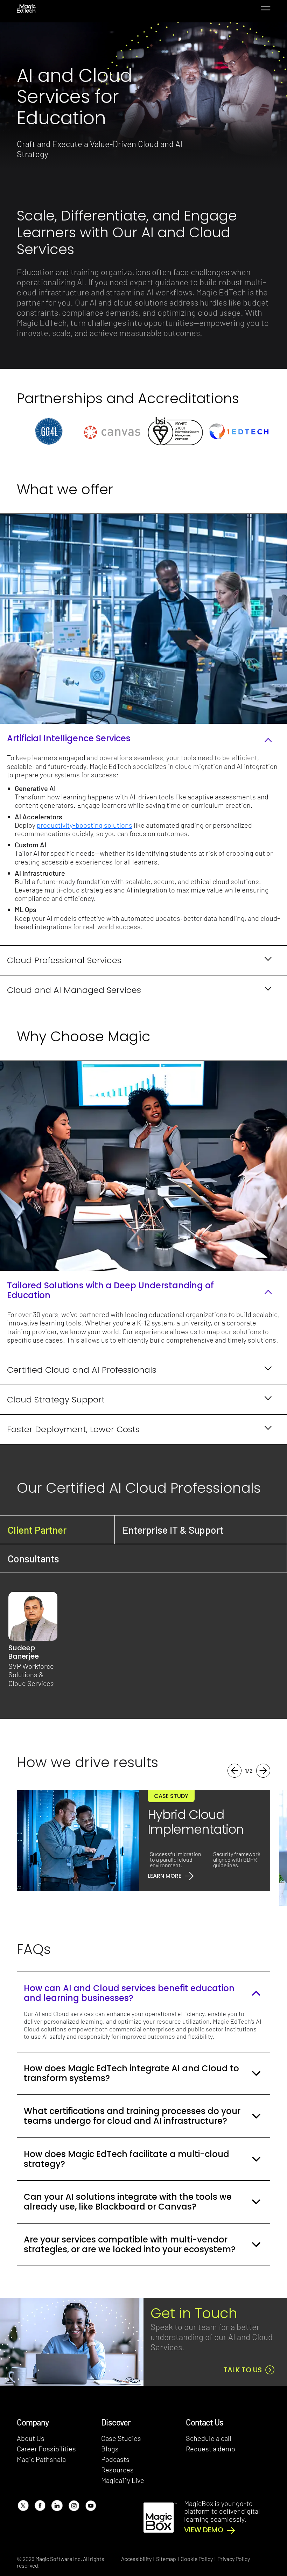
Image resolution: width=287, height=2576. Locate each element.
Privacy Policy (234, 2559)
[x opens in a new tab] (23, 2505)
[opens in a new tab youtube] (90, 2505)
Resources (117, 2470)
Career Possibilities (46, 2449)
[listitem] (48, 431)
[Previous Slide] (234, 1771)
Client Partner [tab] (37, 1530)
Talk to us (243, 2370)
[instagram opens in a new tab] (74, 2505)
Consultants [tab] (33, 1559)
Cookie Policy (197, 2559)
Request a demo (211, 2449)
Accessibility (136, 2559)
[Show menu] (265, 9)
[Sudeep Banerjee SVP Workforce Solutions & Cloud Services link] (33, 1616)
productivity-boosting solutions (85, 825)
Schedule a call (209, 2438)
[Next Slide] (263, 1771)
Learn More (164, 1876)
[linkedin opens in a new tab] (57, 2505)
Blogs (110, 2449)
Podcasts (115, 2459)
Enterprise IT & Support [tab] (173, 1530)
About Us (31, 2438)
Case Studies (121, 2438)
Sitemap (166, 2559)
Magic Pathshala (41, 2459)
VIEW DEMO (204, 2530)
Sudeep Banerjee (24, 1652)
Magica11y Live (123, 2480)
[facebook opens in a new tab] (40, 2505)
